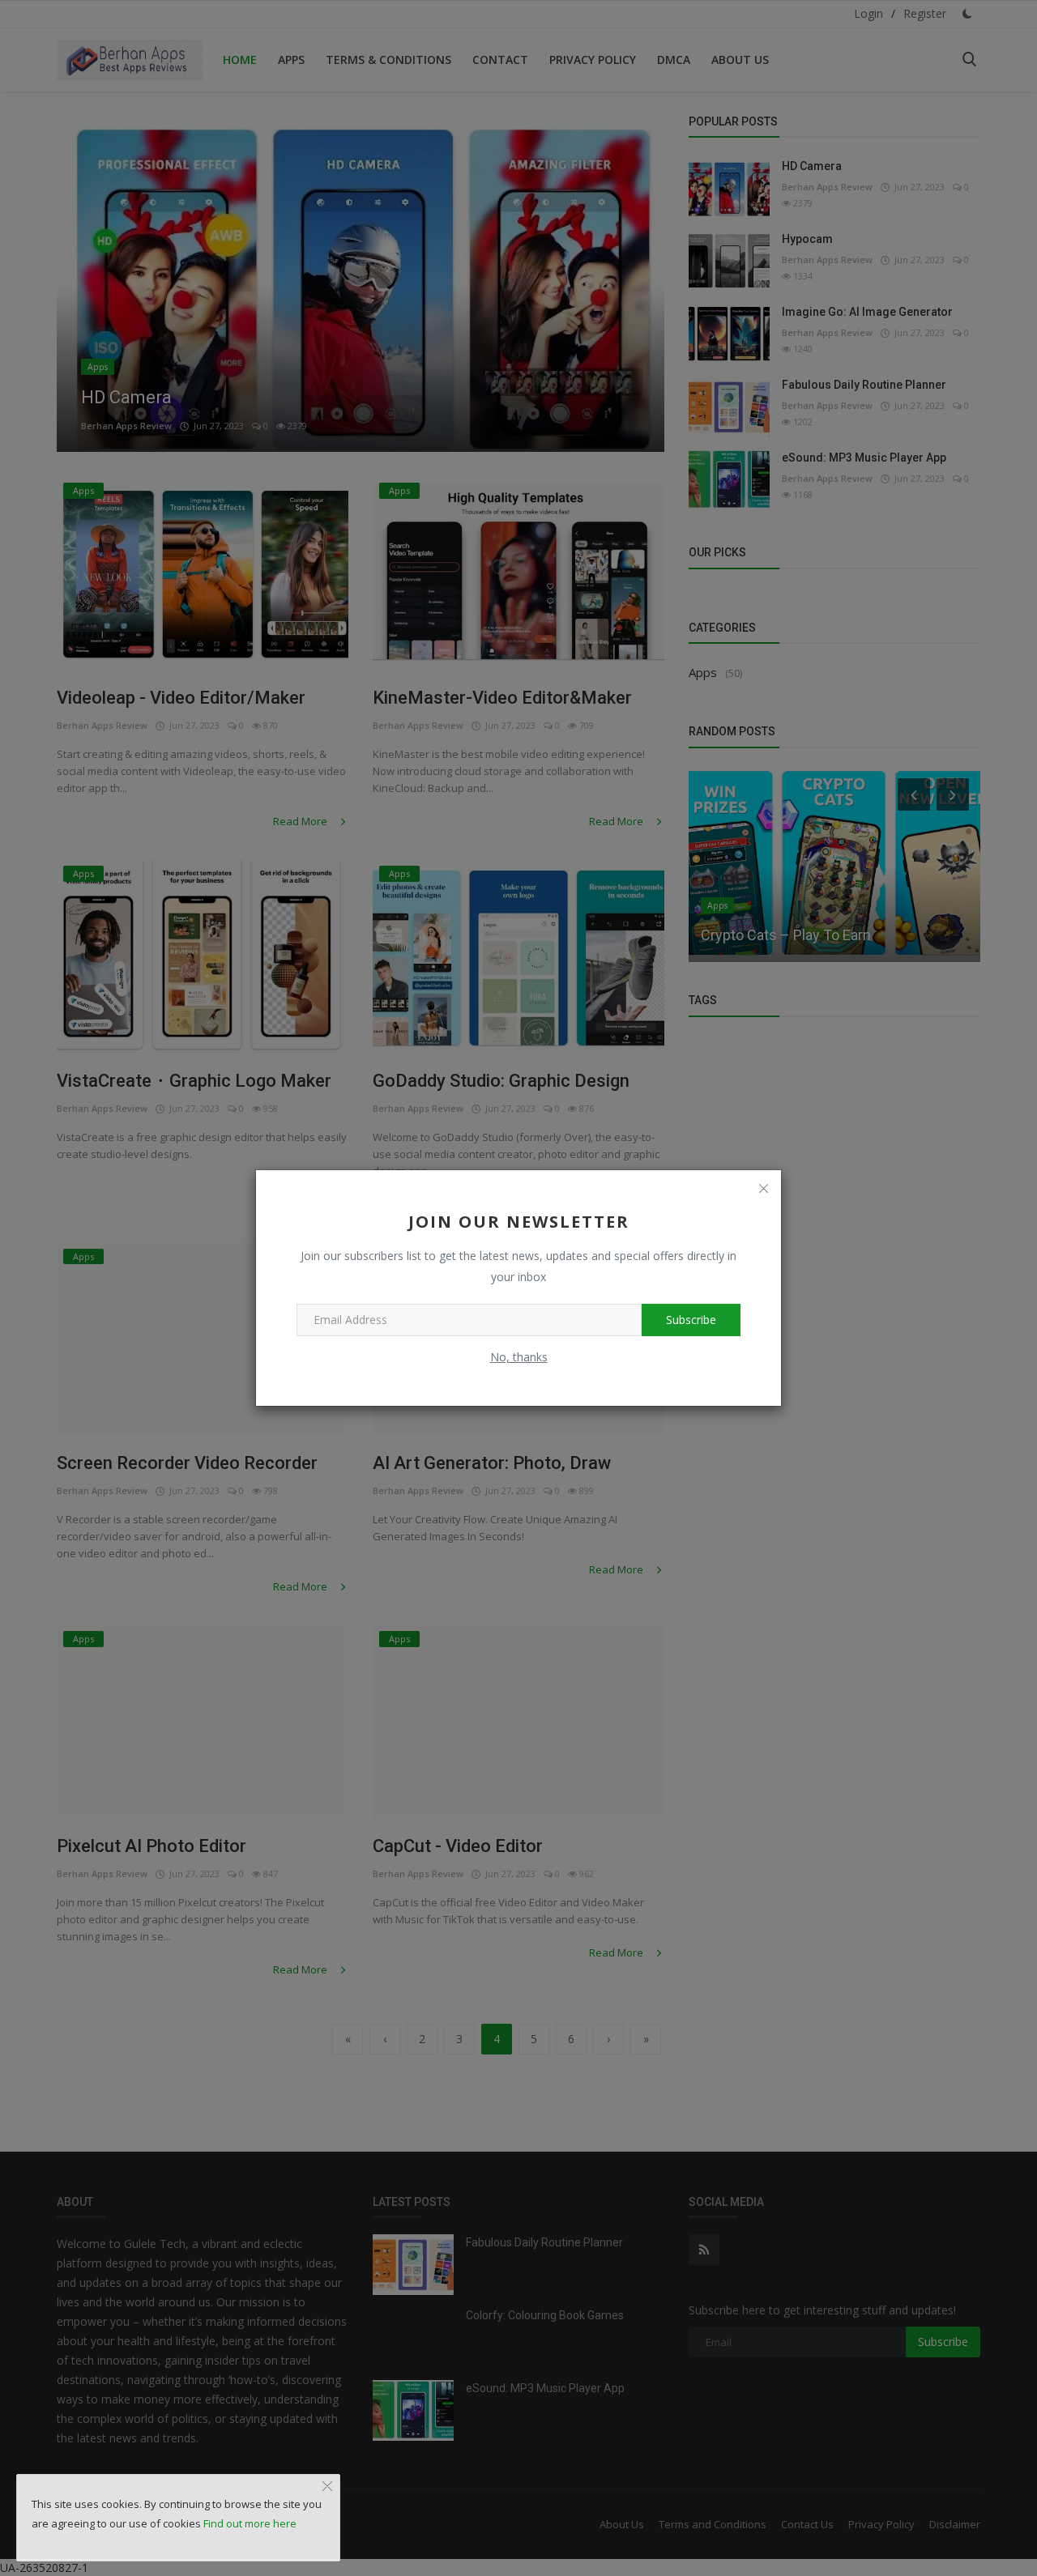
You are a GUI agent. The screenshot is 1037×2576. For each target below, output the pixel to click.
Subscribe (691, 1320)
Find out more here (250, 2523)
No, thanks (519, 1357)
